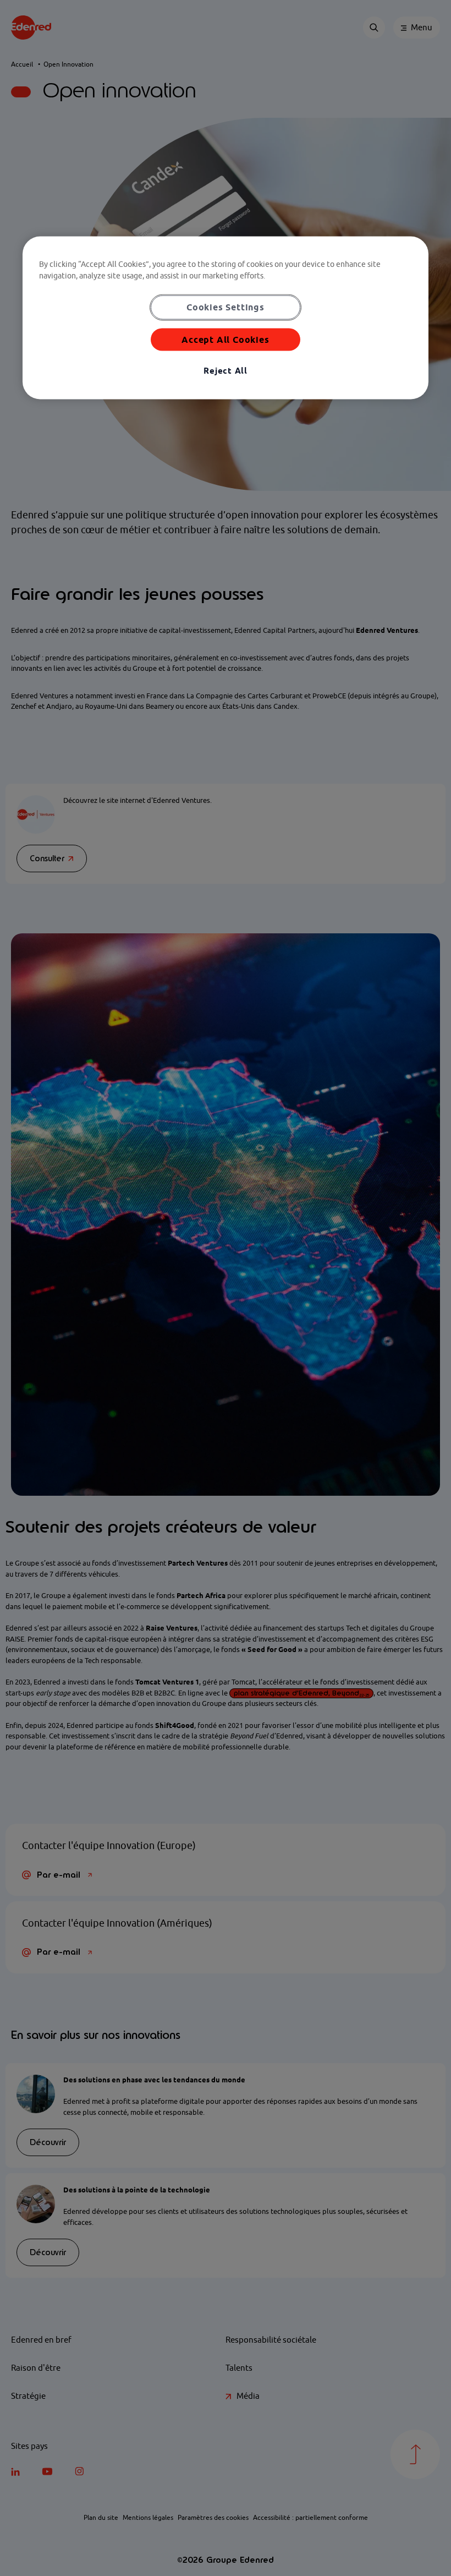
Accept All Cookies (225, 339)
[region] (226, 318)
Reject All (226, 371)
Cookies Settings (226, 307)
